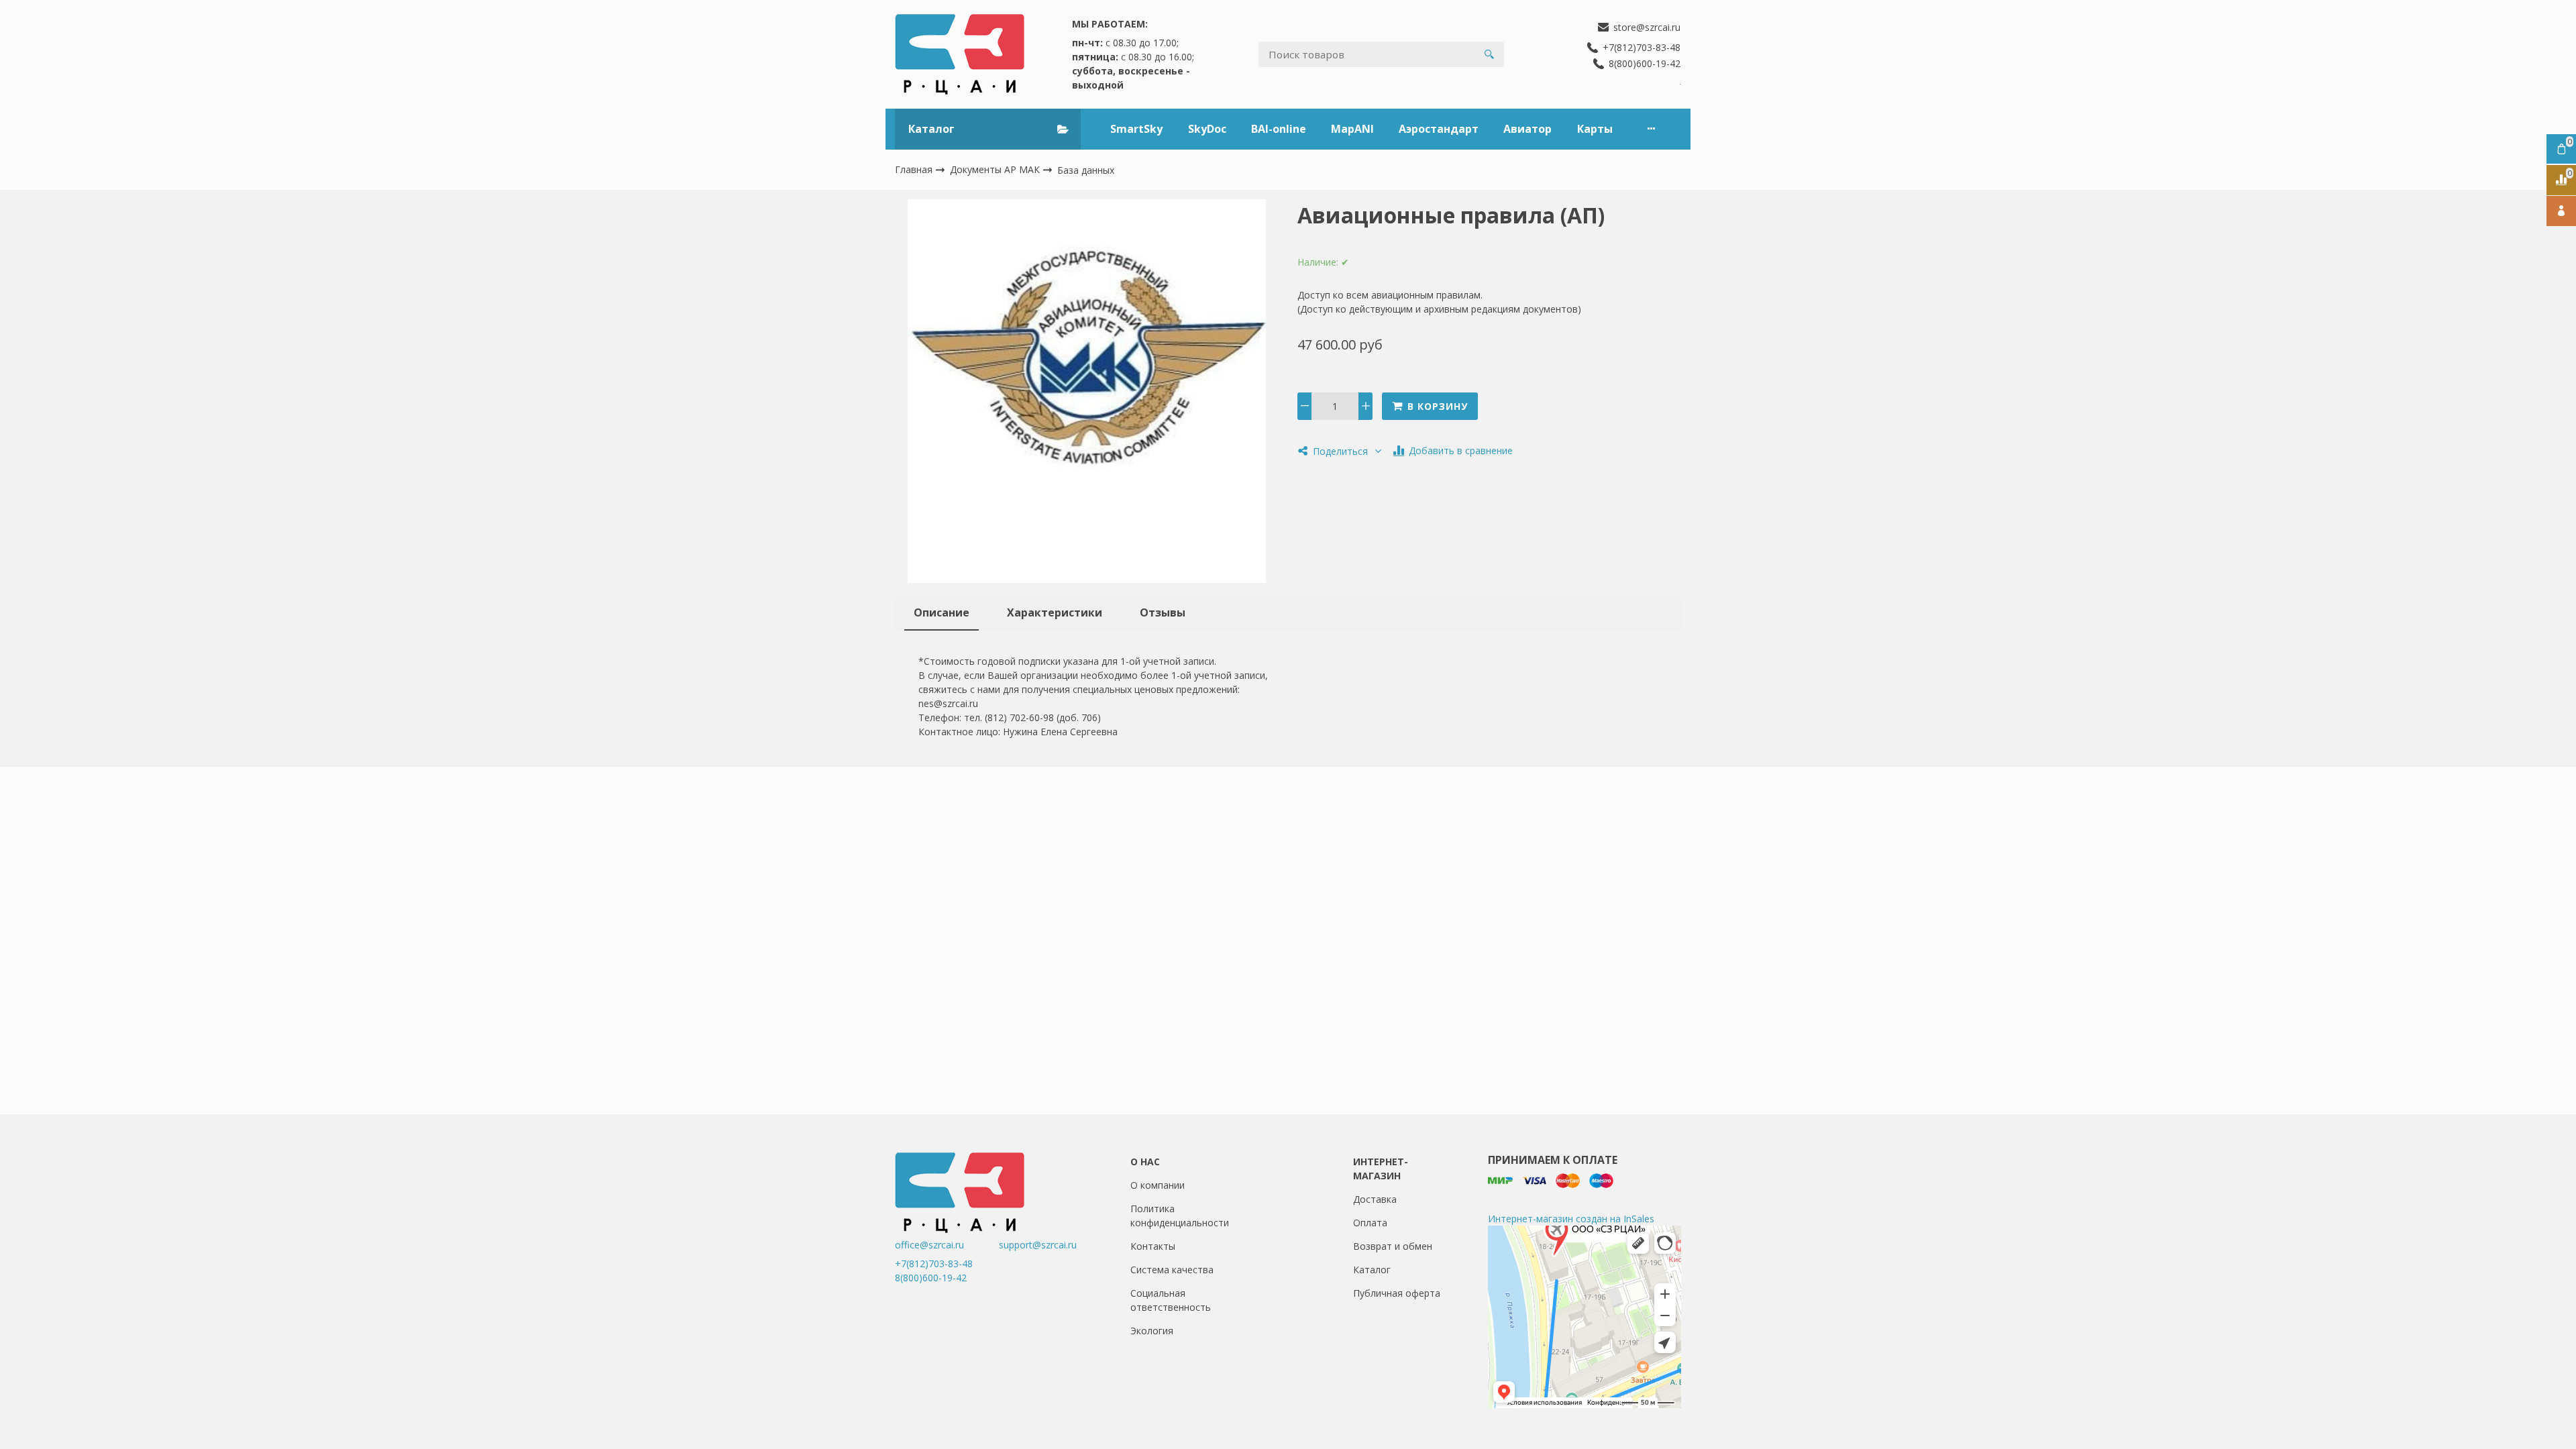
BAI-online (1279, 129)
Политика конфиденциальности (1180, 1216)
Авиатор (1527, 129)
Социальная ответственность (1171, 1300)
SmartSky (1136, 129)
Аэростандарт (1439, 129)
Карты (1595, 129)
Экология (1152, 1331)
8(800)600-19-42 (931, 1278)
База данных (1086, 170)
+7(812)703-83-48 (934, 1264)
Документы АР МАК (996, 169)
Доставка (1375, 1199)
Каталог (1372, 1270)
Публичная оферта (1397, 1293)
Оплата (1370, 1223)
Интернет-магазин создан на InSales (1571, 1219)
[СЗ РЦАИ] (960, 54)
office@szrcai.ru (946, 1245)
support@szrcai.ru (1038, 1245)
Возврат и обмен (1393, 1246)
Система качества (1172, 1270)
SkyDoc (1207, 129)
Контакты (1153, 1246)
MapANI (1352, 129)
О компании (1158, 1185)
